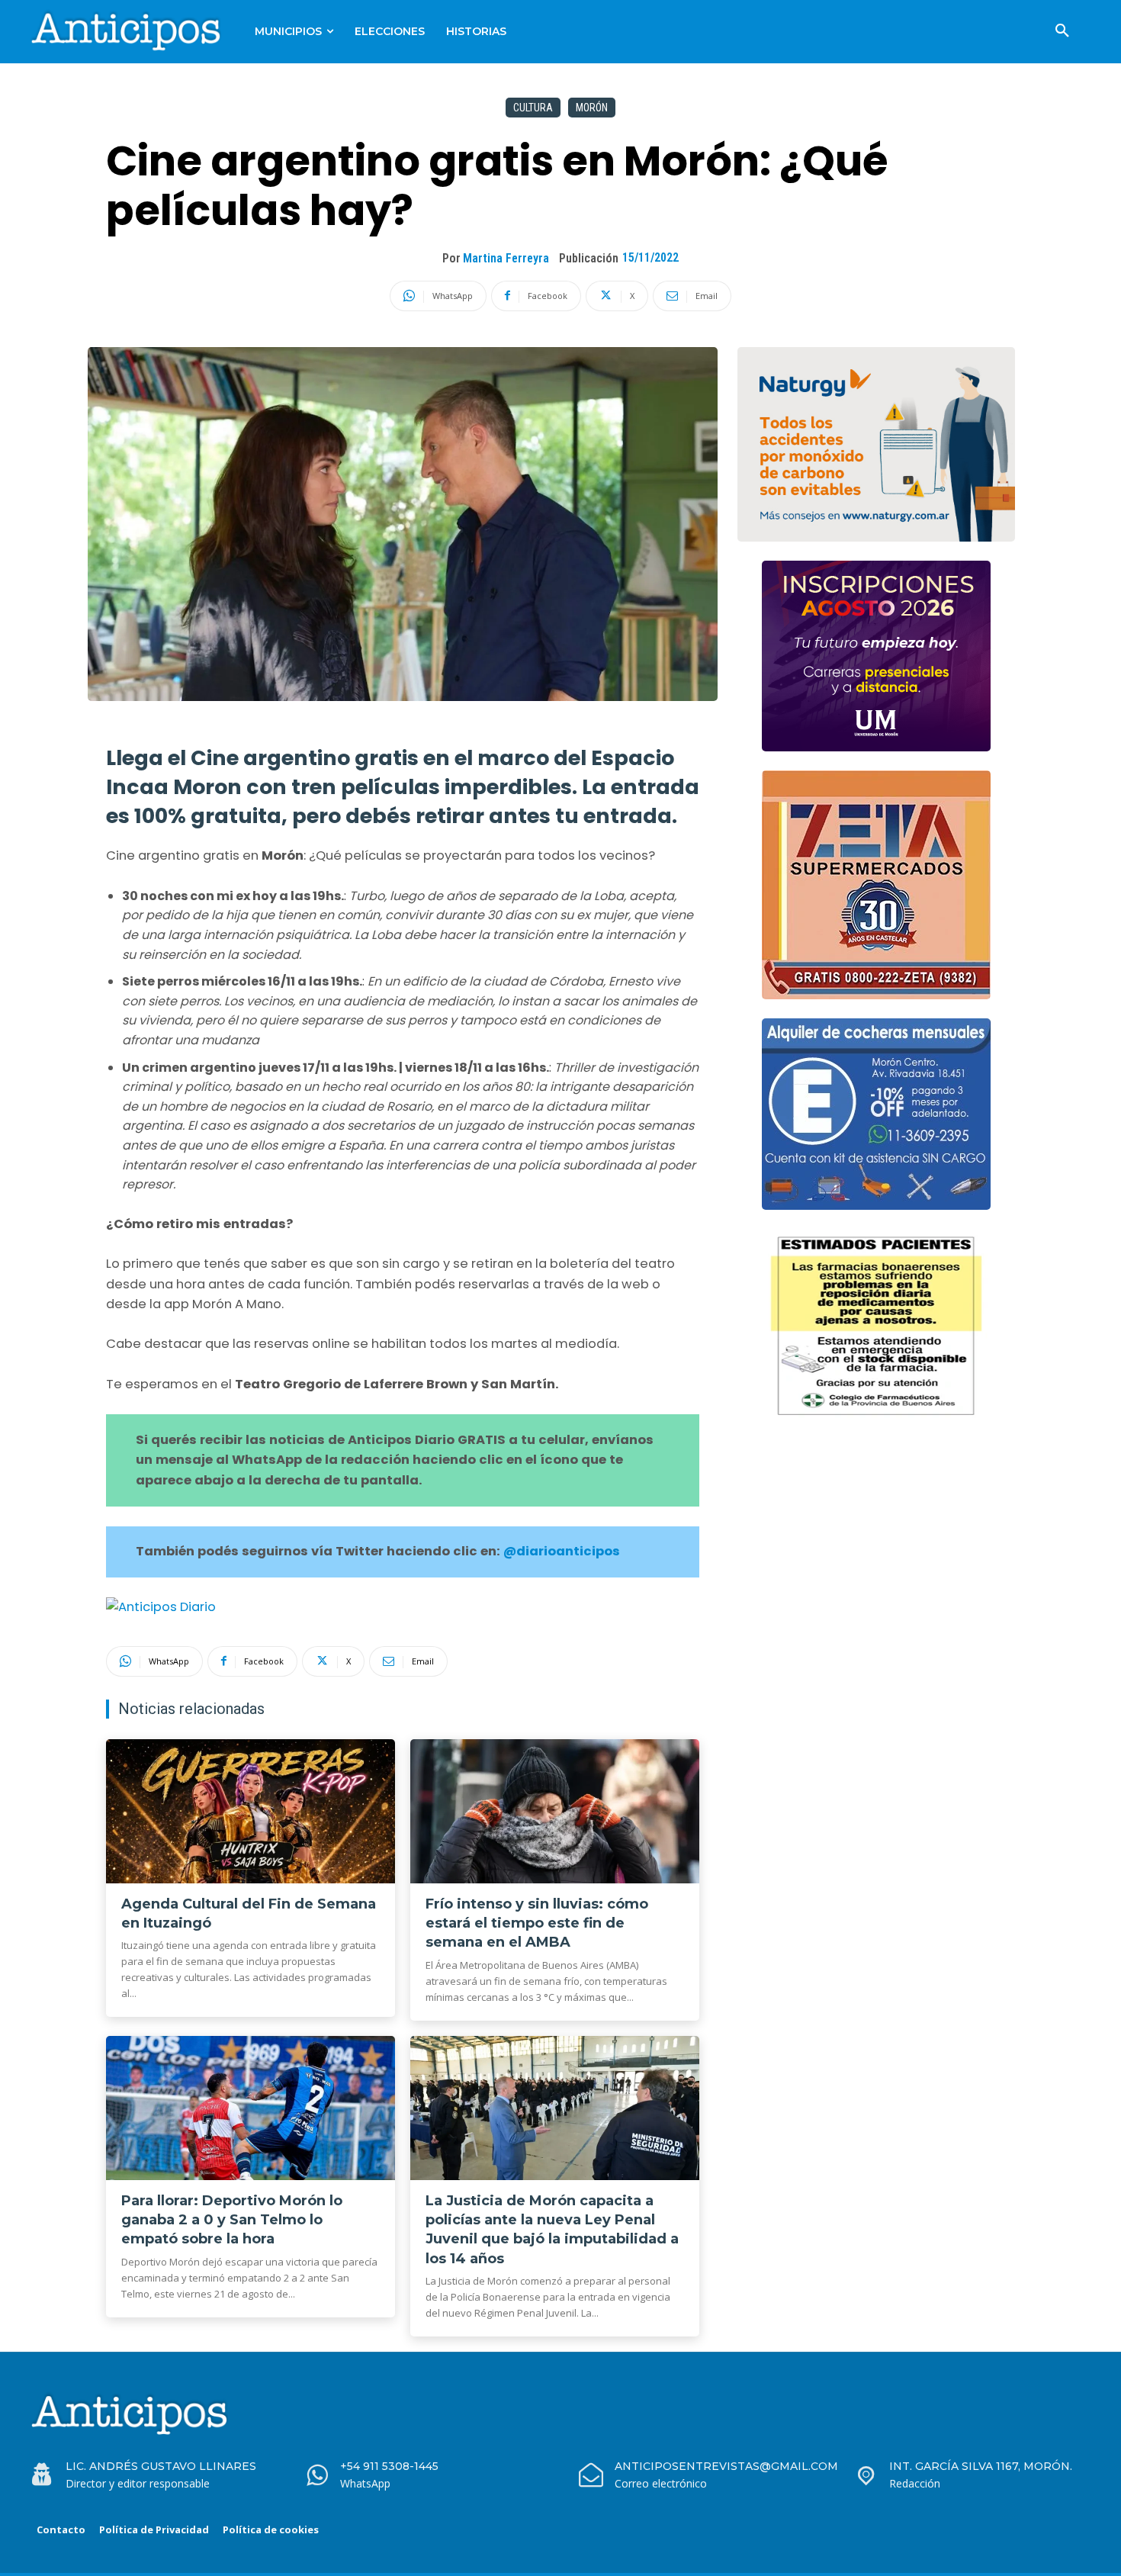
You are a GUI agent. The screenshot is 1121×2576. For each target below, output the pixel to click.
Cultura (533, 108)
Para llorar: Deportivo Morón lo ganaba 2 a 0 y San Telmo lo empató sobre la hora (232, 2220)
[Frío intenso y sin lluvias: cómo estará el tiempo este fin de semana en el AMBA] (555, 1812)
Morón (592, 108)
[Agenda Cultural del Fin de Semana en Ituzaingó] (251, 1812)
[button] (1062, 31)
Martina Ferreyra (506, 258)
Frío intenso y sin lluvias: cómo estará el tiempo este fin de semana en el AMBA (537, 1923)
